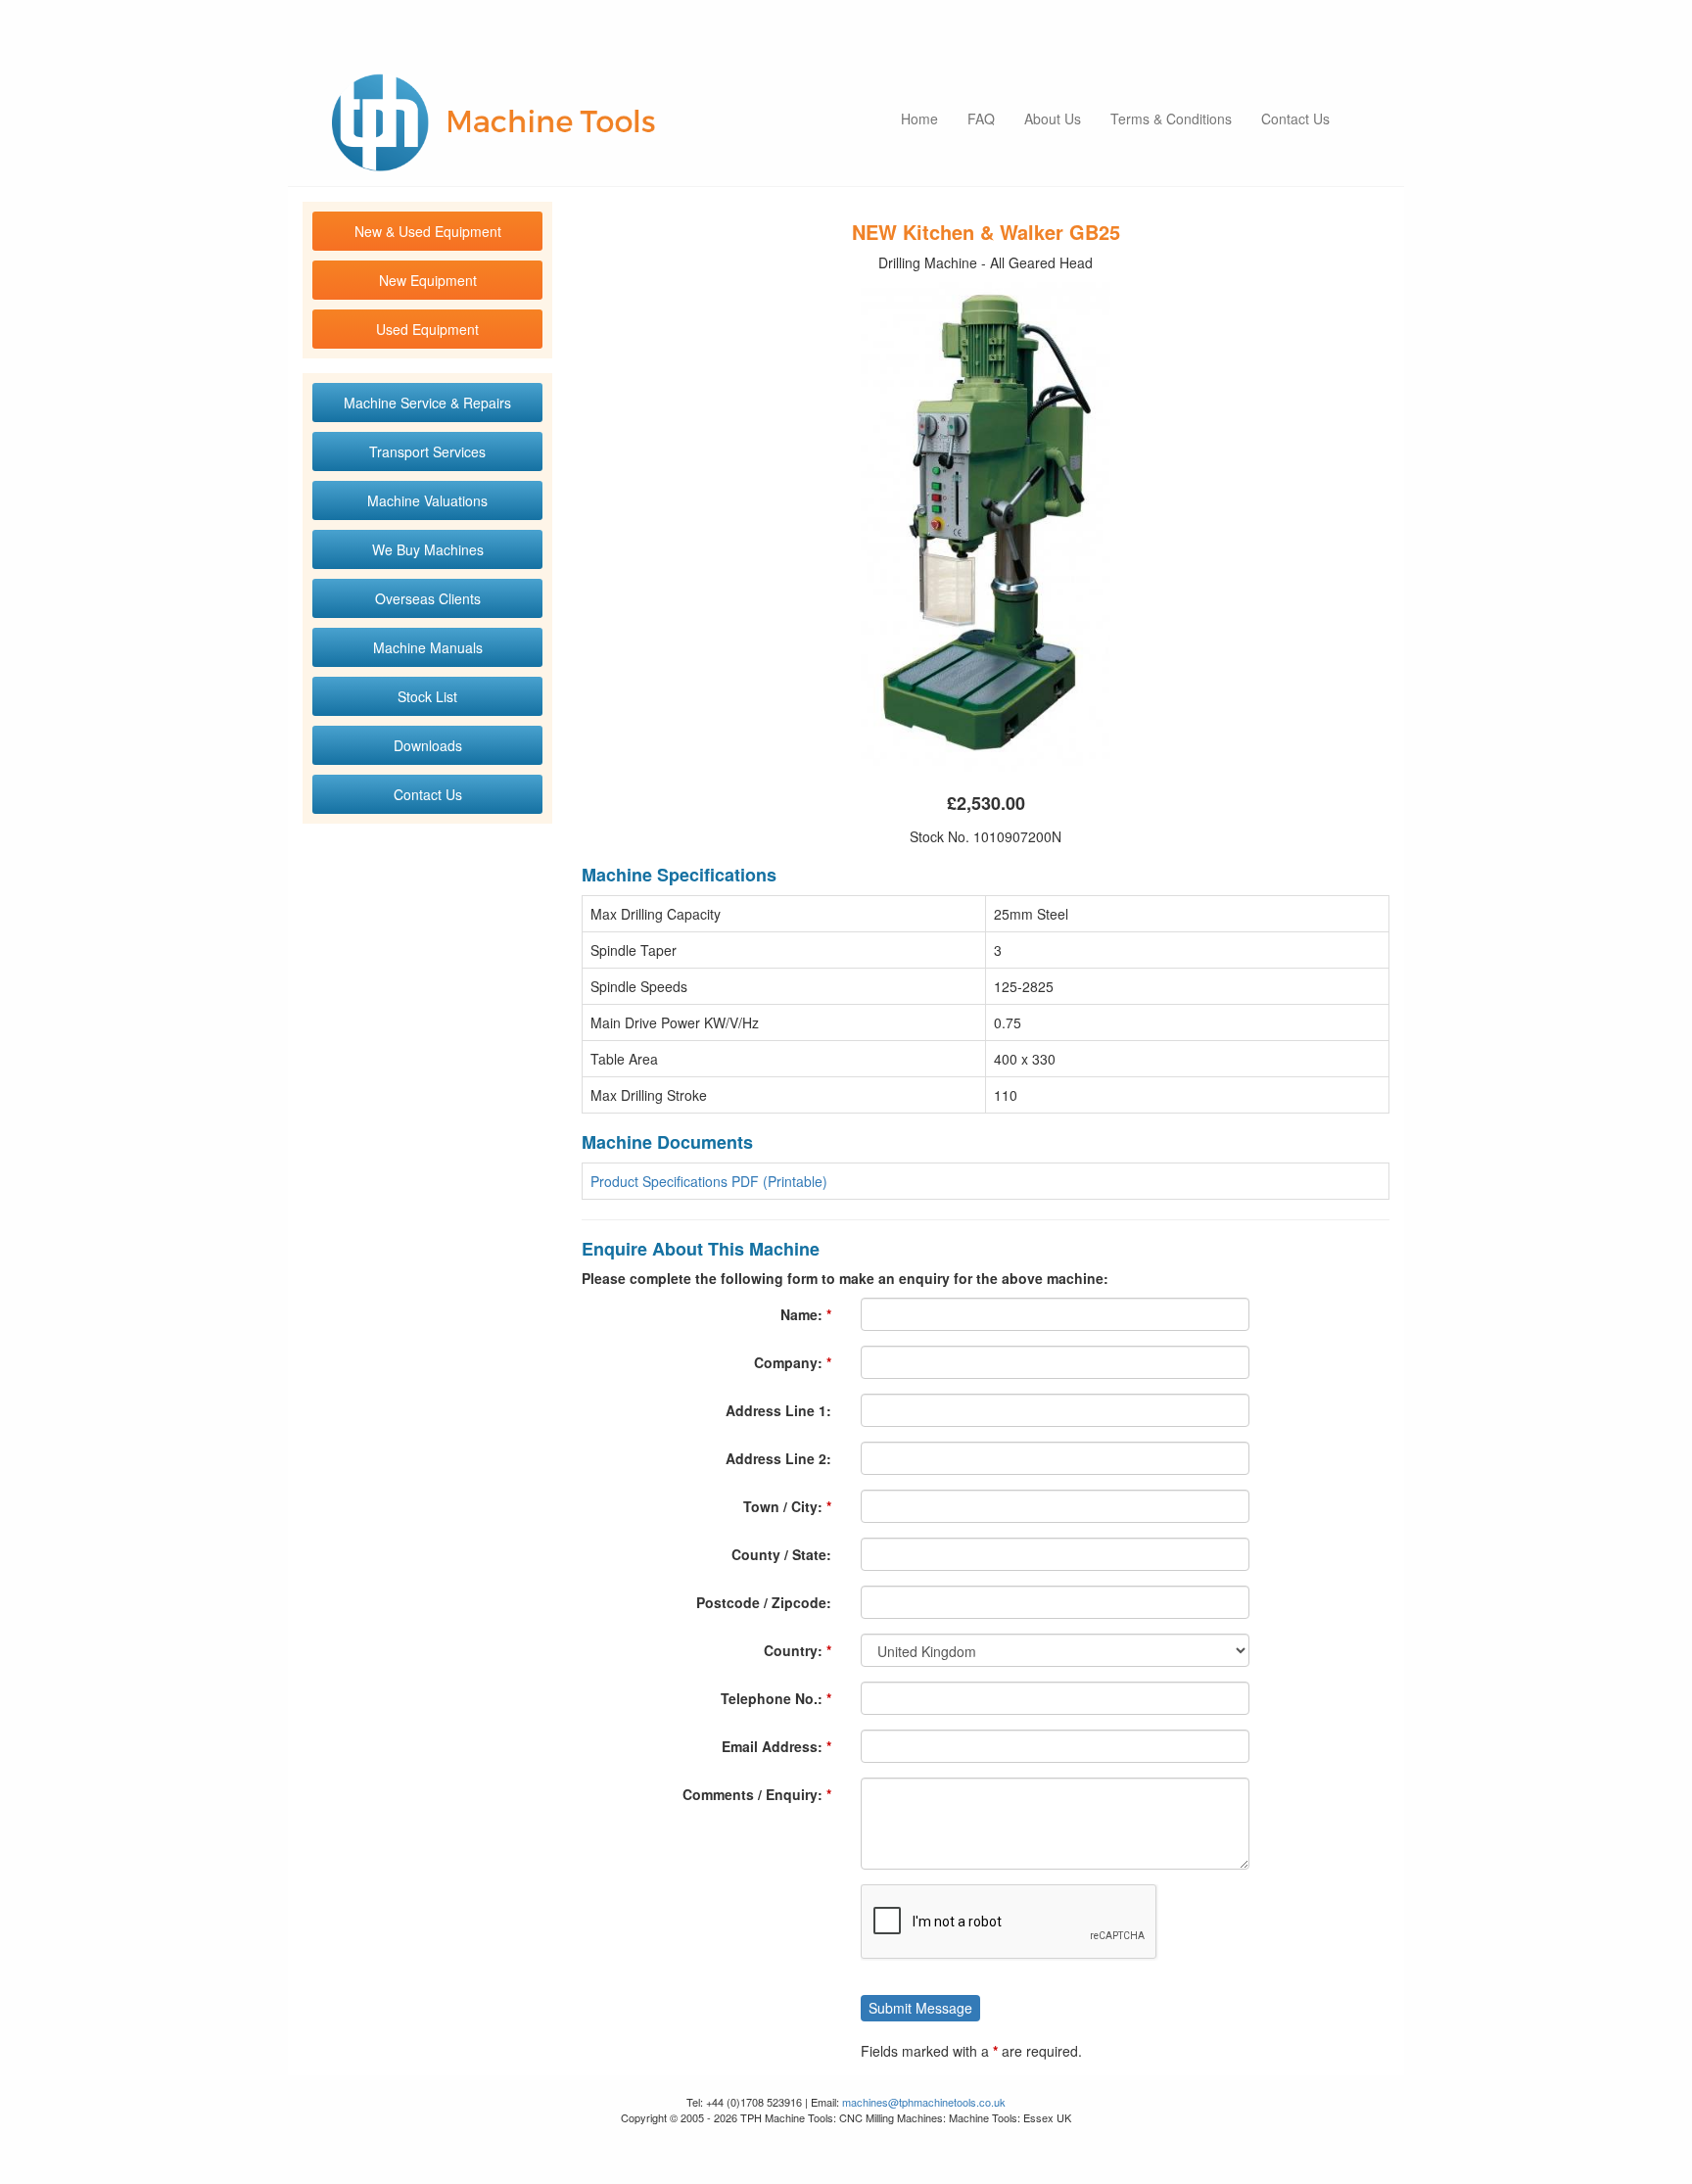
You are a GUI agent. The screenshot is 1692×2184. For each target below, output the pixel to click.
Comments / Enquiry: (752, 1794)
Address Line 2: (778, 1458)
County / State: (781, 1554)
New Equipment (428, 280)
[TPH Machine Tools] (493, 122)
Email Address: (772, 1746)
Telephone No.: (772, 1698)
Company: (788, 1362)
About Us (1053, 119)
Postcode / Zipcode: (764, 1602)
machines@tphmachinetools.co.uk (924, 2102)
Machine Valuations (427, 500)
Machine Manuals (428, 647)
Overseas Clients (428, 598)
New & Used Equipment (428, 231)
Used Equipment (427, 329)
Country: (793, 1650)
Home (919, 119)
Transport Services (427, 451)
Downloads (428, 745)
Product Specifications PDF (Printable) (709, 1181)
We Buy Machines (428, 549)
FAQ (981, 119)
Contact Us (1295, 119)
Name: (801, 1314)
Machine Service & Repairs (427, 403)
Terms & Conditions (1171, 119)
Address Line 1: (778, 1410)
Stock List (427, 696)
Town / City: (783, 1506)
